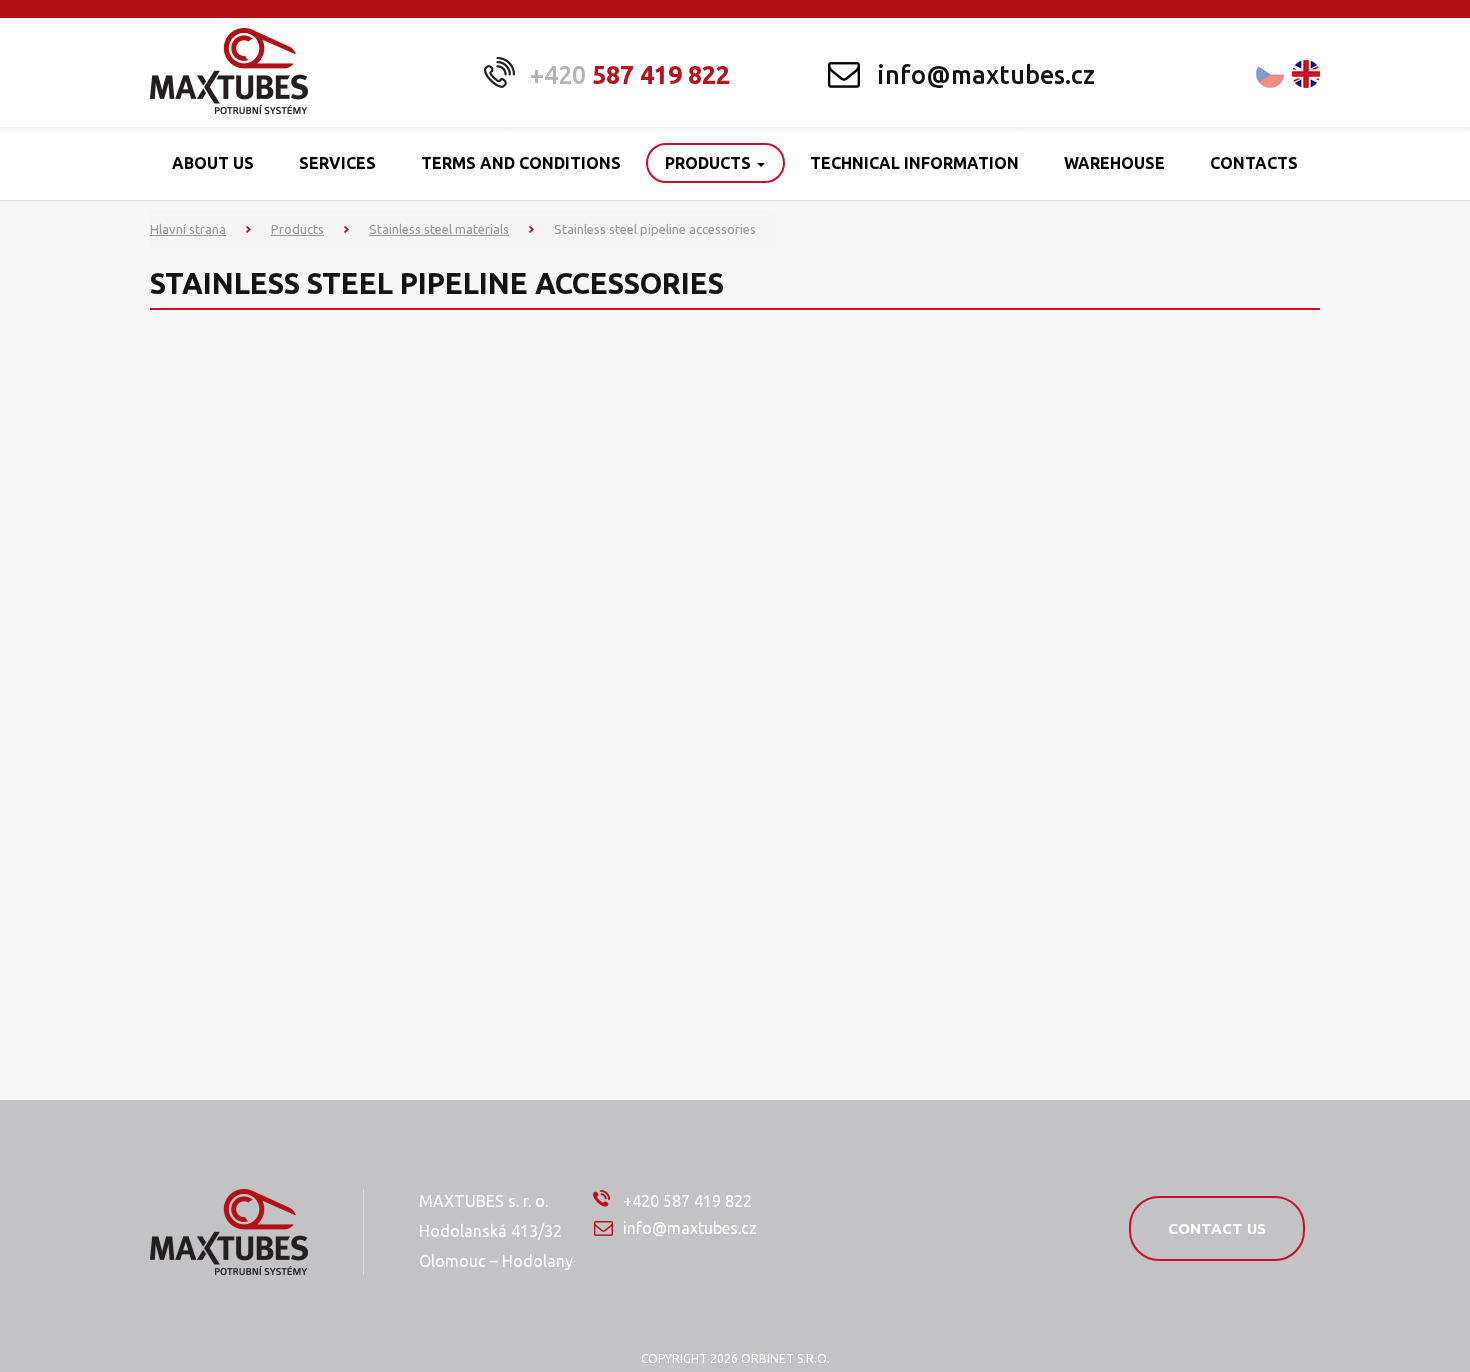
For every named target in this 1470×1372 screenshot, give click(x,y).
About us (213, 163)
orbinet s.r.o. (785, 1358)
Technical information (914, 163)
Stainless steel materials (439, 229)
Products (297, 229)
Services (337, 163)
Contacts (1254, 163)
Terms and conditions (521, 163)
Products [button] (710, 163)
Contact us (1217, 1228)
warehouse (1114, 163)
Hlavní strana (188, 229)
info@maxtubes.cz (986, 75)
